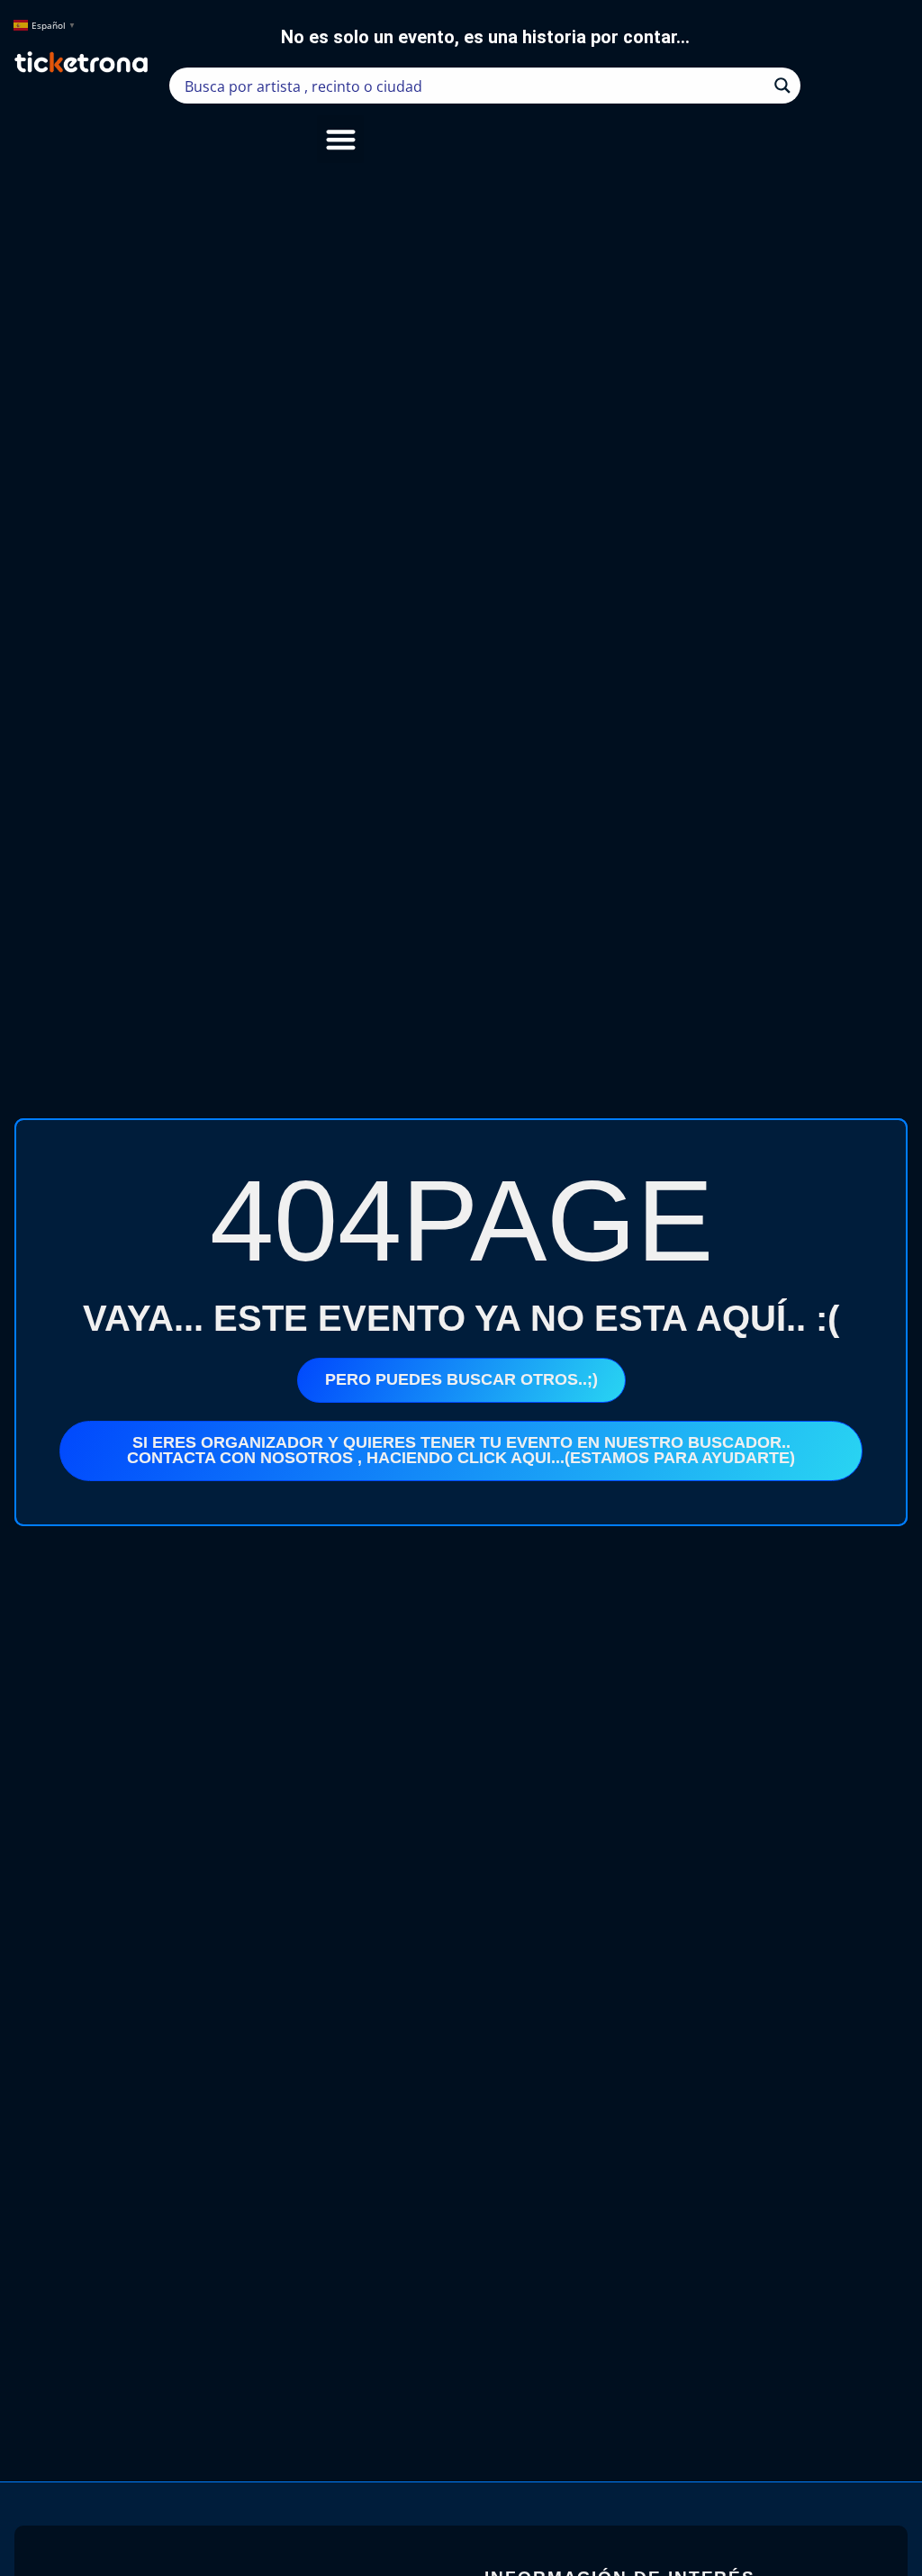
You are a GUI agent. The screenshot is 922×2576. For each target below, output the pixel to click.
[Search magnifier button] (782, 86)
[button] (341, 139)
